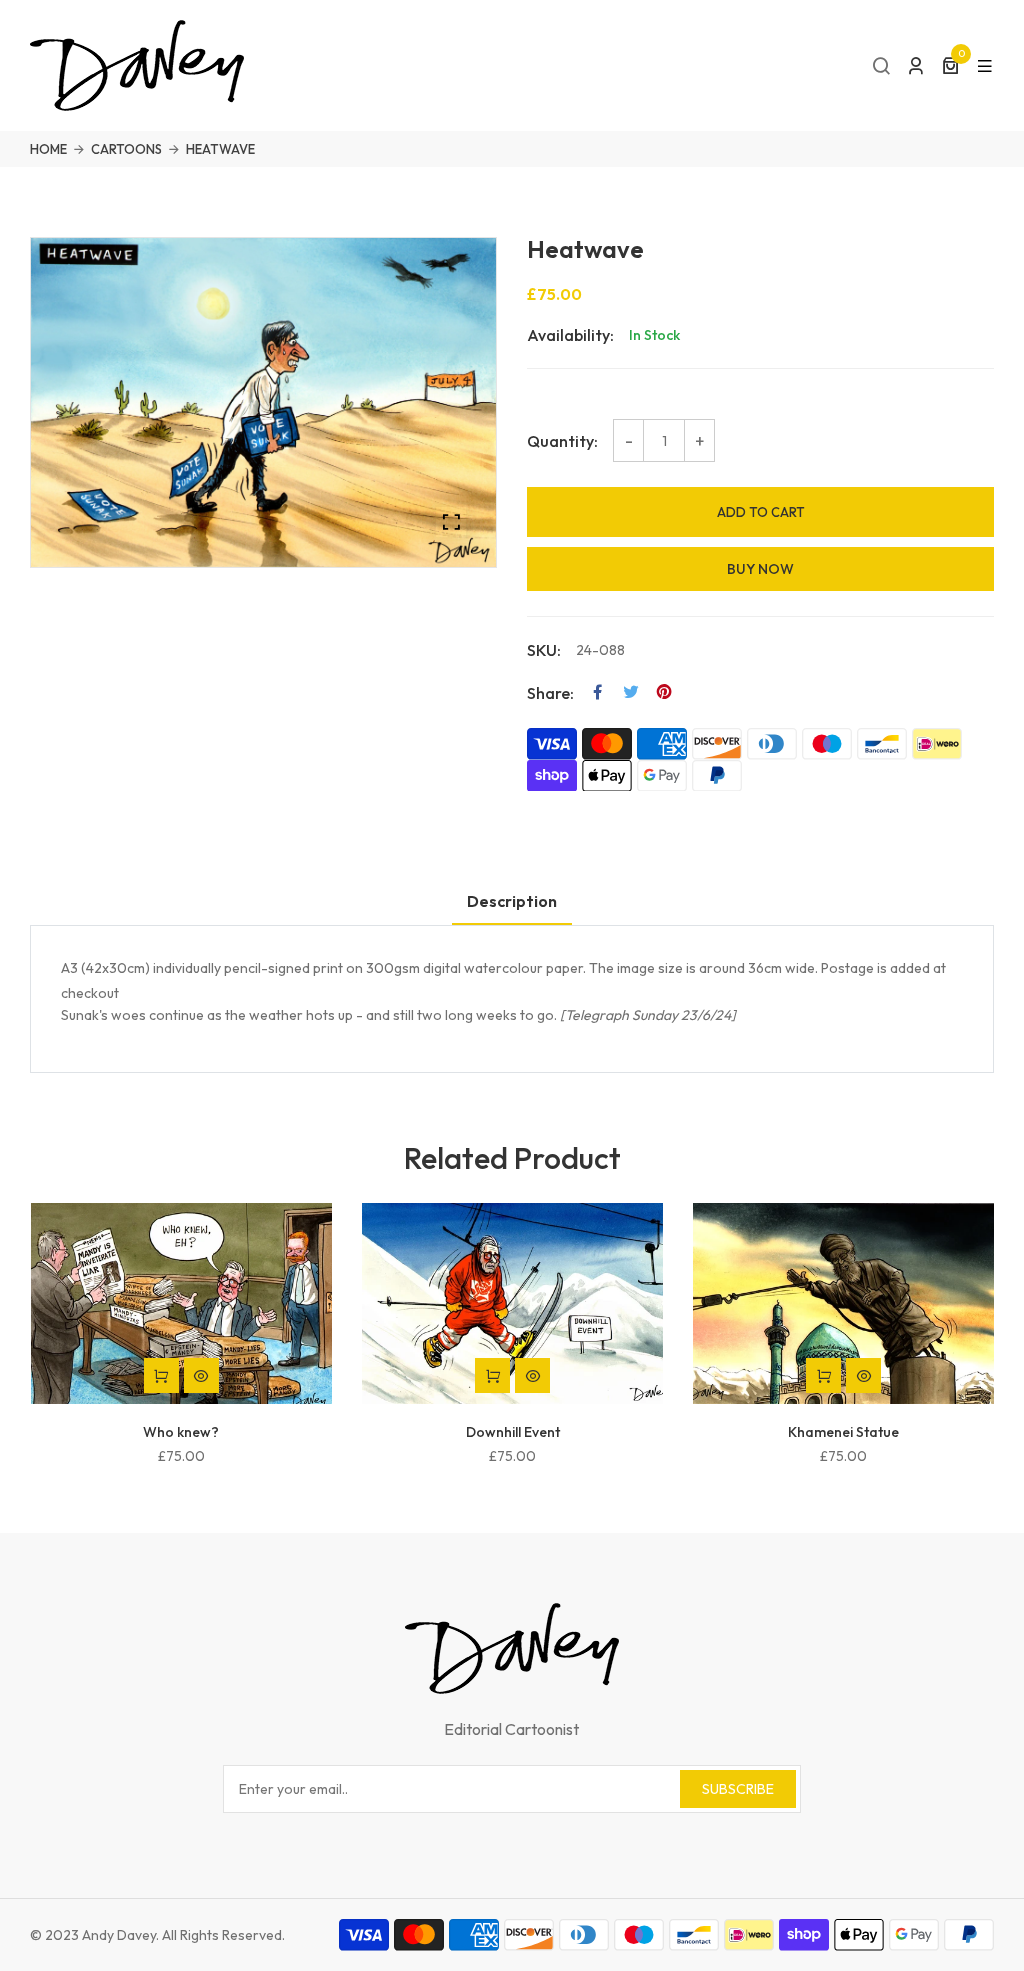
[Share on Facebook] (598, 692)
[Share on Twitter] (631, 692)
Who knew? (181, 1432)
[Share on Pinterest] (664, 692)
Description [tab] (512, 901)
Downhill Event (513, 1432)
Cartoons (126, 149)
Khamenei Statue (843, 1432)
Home (48, 149)
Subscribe (738, 1789)
